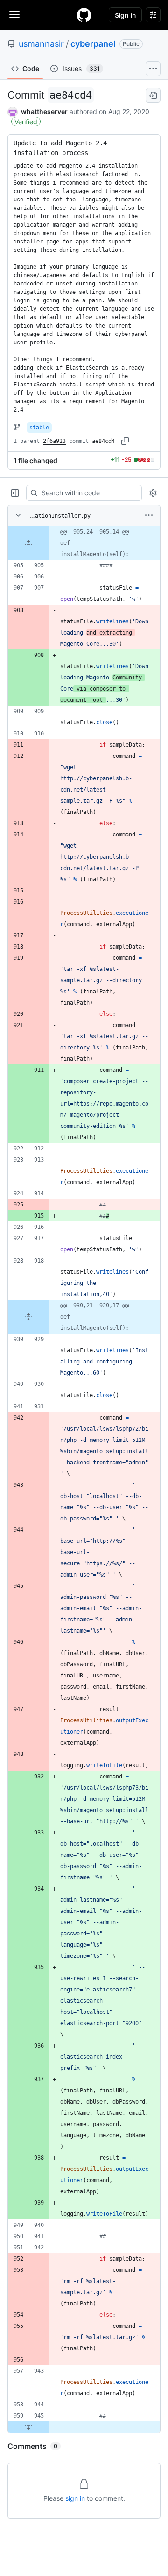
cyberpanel (93, 44)
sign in (75, 2498)
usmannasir (41, 44)
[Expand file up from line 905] (28, 543)
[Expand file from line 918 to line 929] (28, 1317)
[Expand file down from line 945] (28, 2427)
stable (39, 428)
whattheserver (44, 111)
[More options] (149, 515)
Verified (26, 122)
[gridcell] (84, 543)
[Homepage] (84, 15)
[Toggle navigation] (14, 14)
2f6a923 (54, 441)
